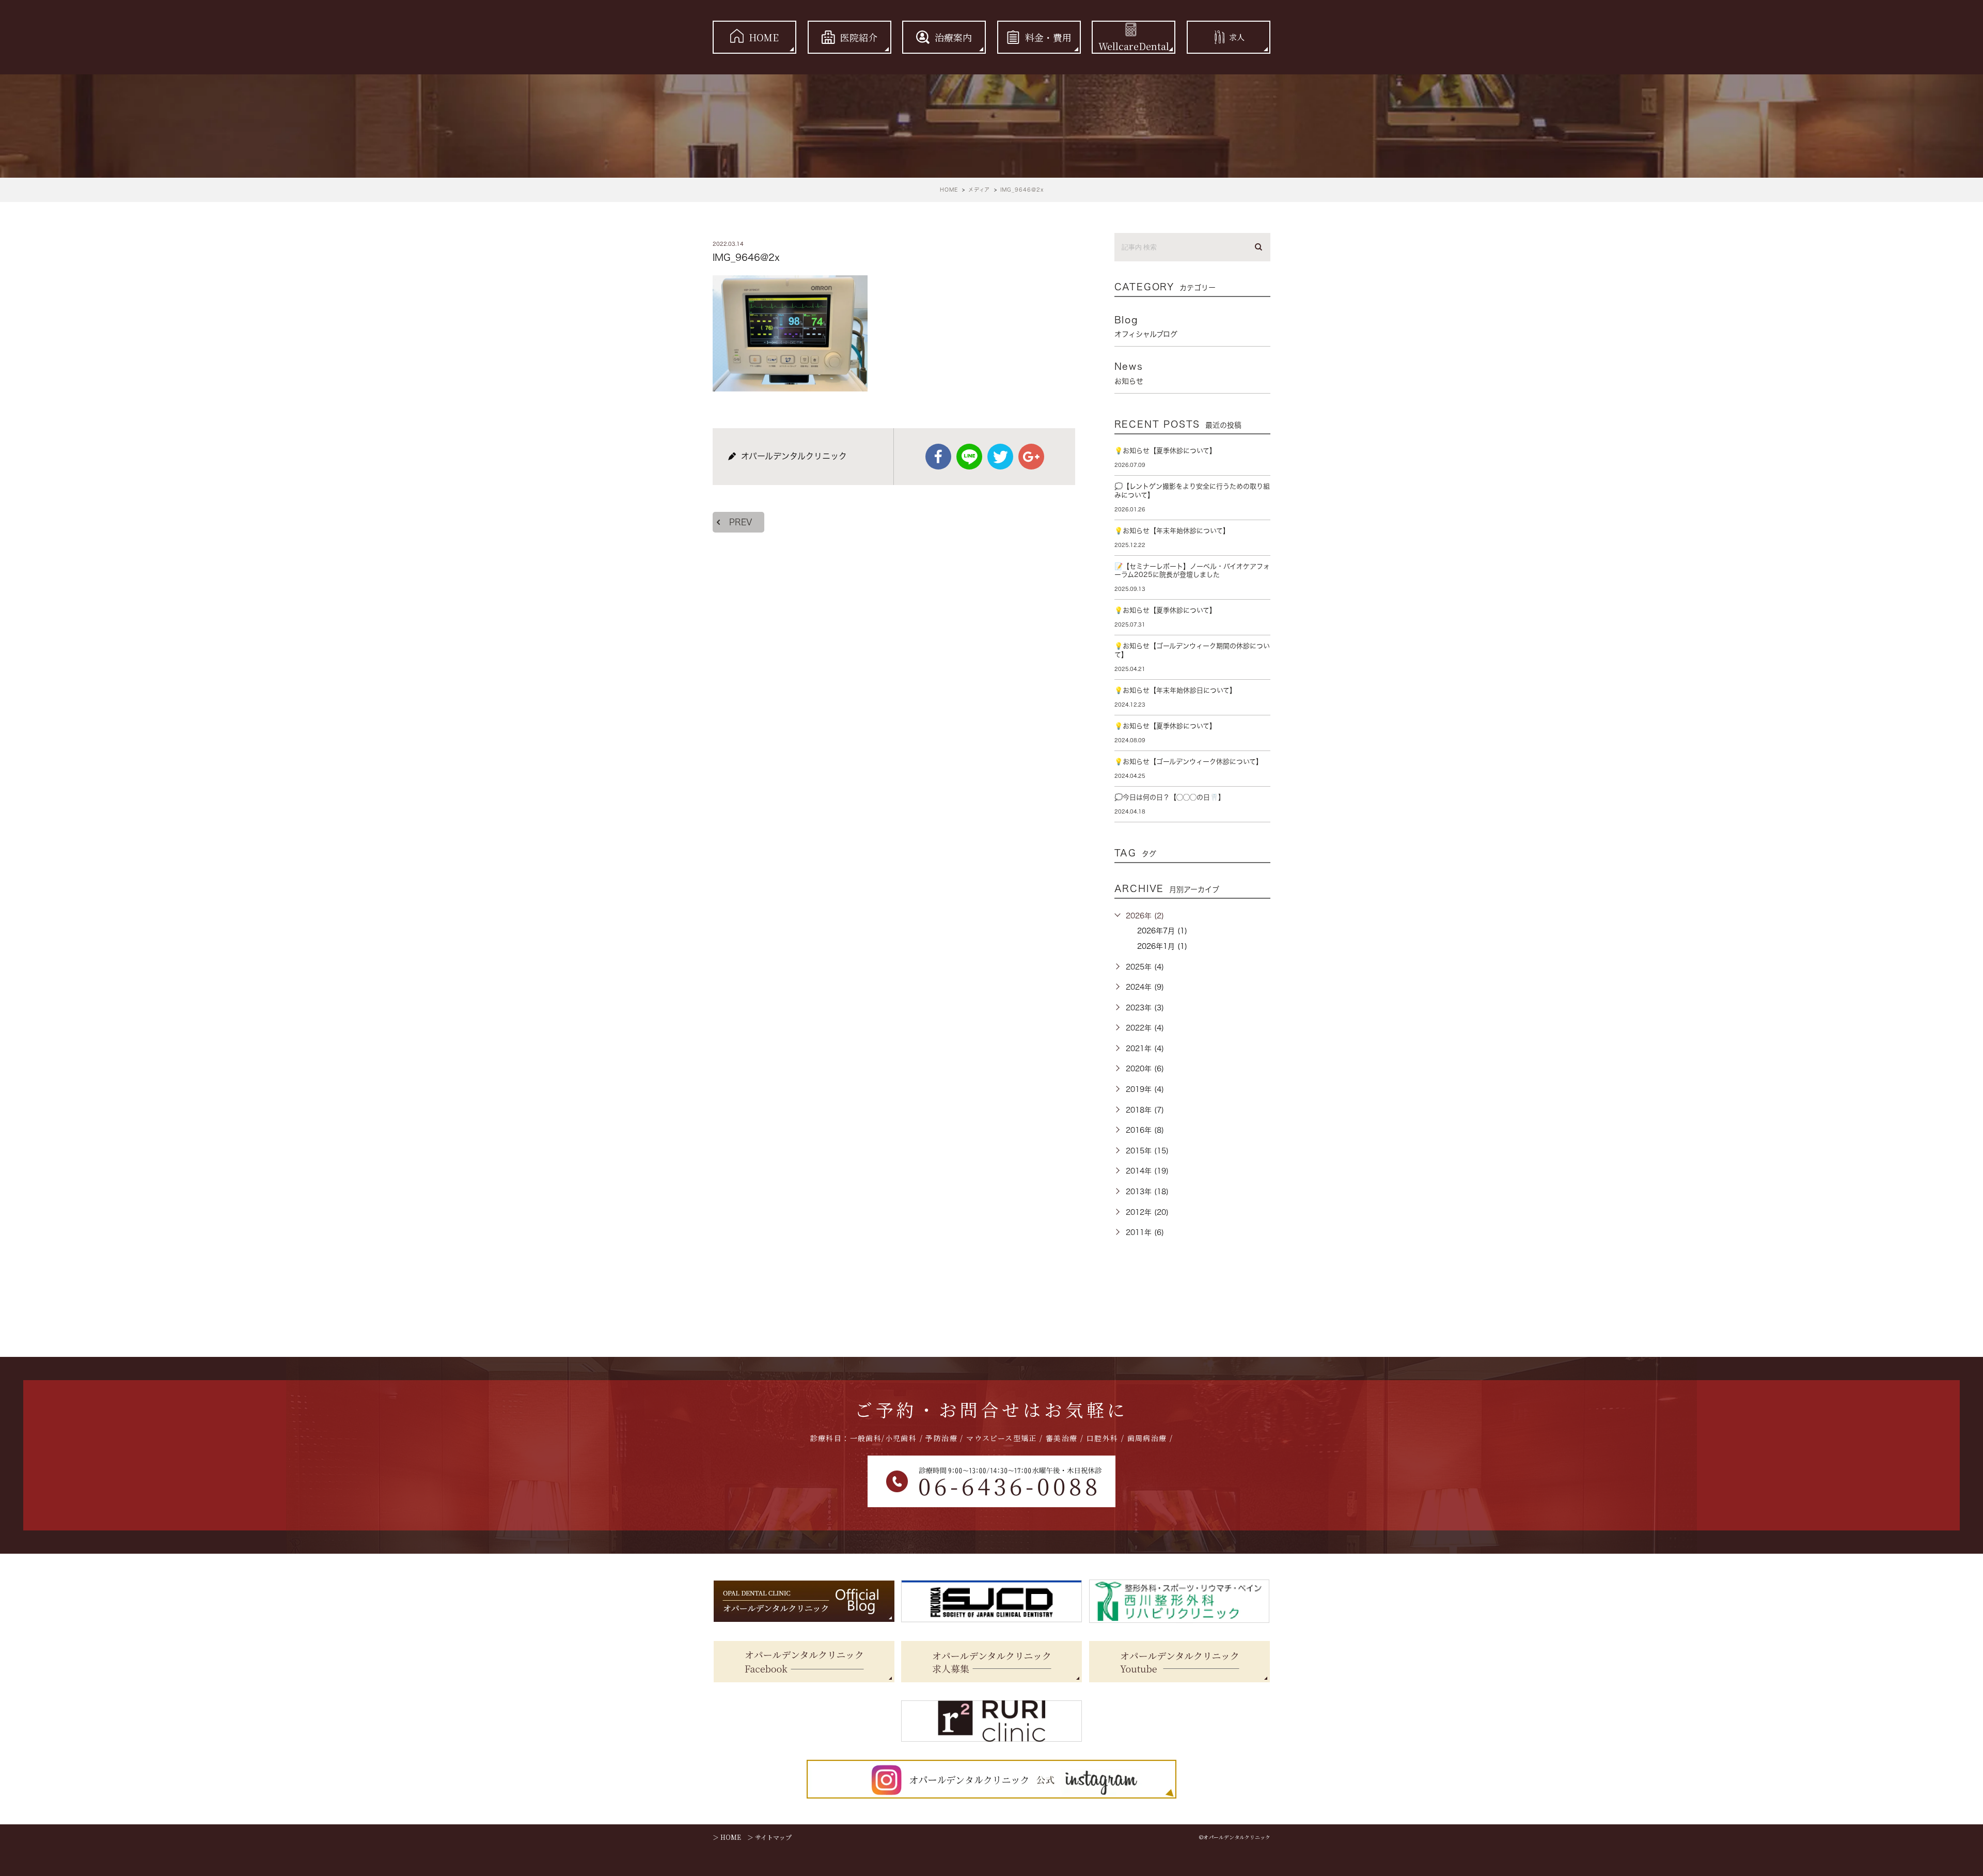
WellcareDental (1134, 46)
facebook (938, 457)
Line (969, 457)
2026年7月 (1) (1162, 931)
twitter (1000, 457)
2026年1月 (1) (1162, 946)
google (1031, 457)
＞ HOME (727, 1837)
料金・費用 (1048, 37)
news (1129, 373)
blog (1146, 326)
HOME (764, 37)
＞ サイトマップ (769, 1837)
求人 (1237, 37)
